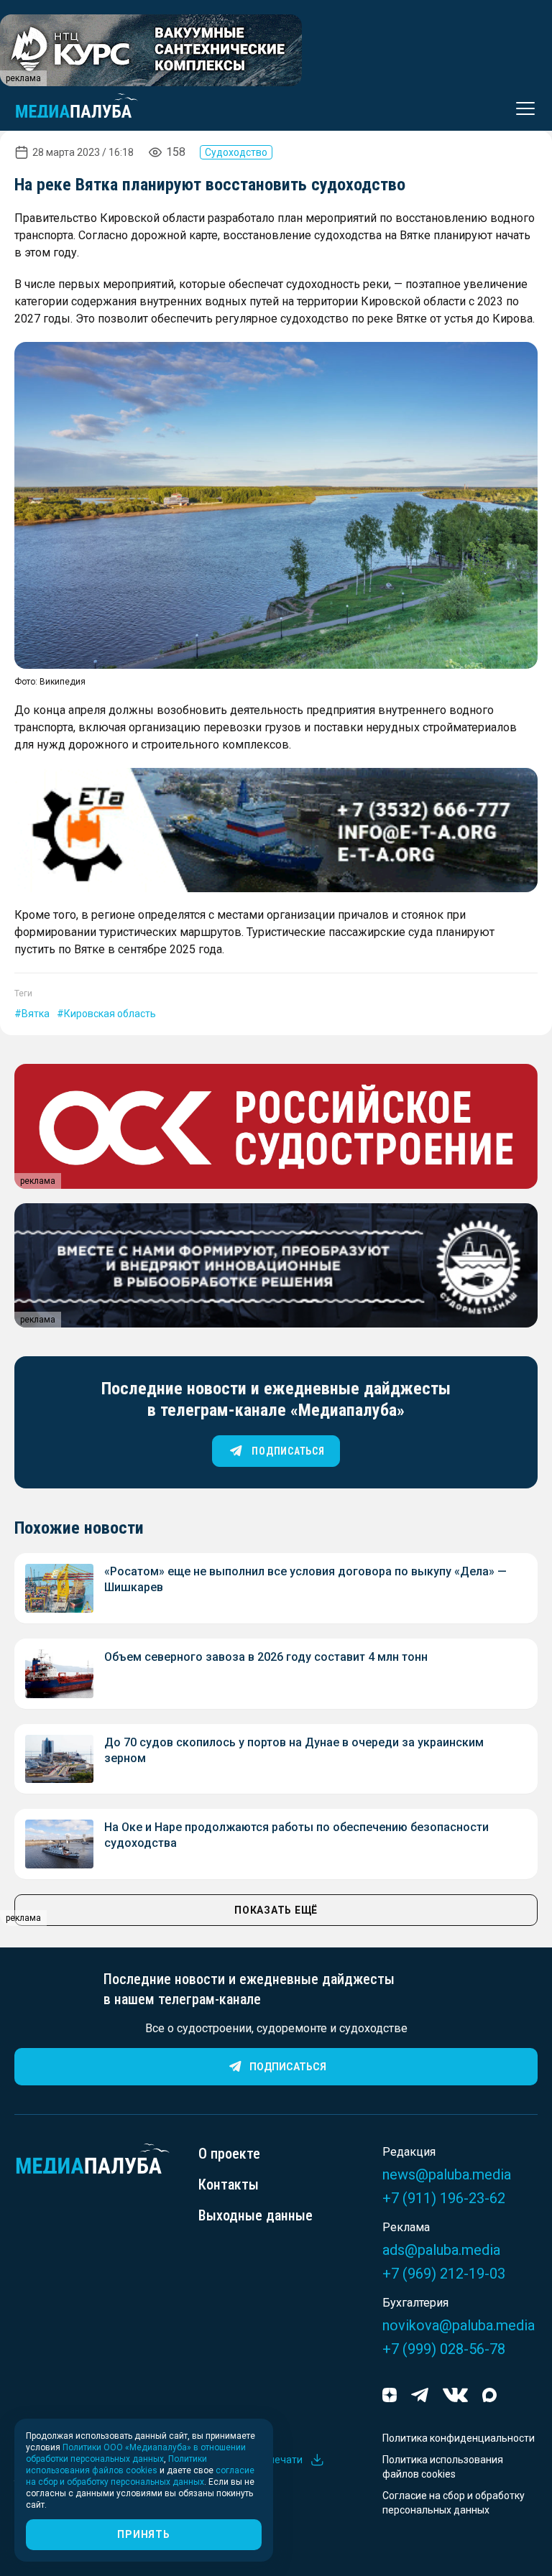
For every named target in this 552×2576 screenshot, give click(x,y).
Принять (143, 2534)
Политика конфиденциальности (459, 2438)
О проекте (229, 2154)
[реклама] (276, 830)
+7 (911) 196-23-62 (444, 2198)
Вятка (36, 1014)
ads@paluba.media (441, 2250)
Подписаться (288, 2067)
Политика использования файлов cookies (443, 2467)
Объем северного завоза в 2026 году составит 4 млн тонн (266, 1657)
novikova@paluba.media (459, 2325)
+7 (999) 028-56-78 (444, 2349)
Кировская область (110, 1014)
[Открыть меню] (521, 108)
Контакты (229, 2184)
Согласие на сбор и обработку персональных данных (454, 2503)
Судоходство (236, 152)
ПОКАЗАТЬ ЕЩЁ (276, 1910)
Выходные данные (256, 2215)
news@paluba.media (447, 2174)
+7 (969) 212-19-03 (444, 2274)
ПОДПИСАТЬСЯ (288, 1451)
